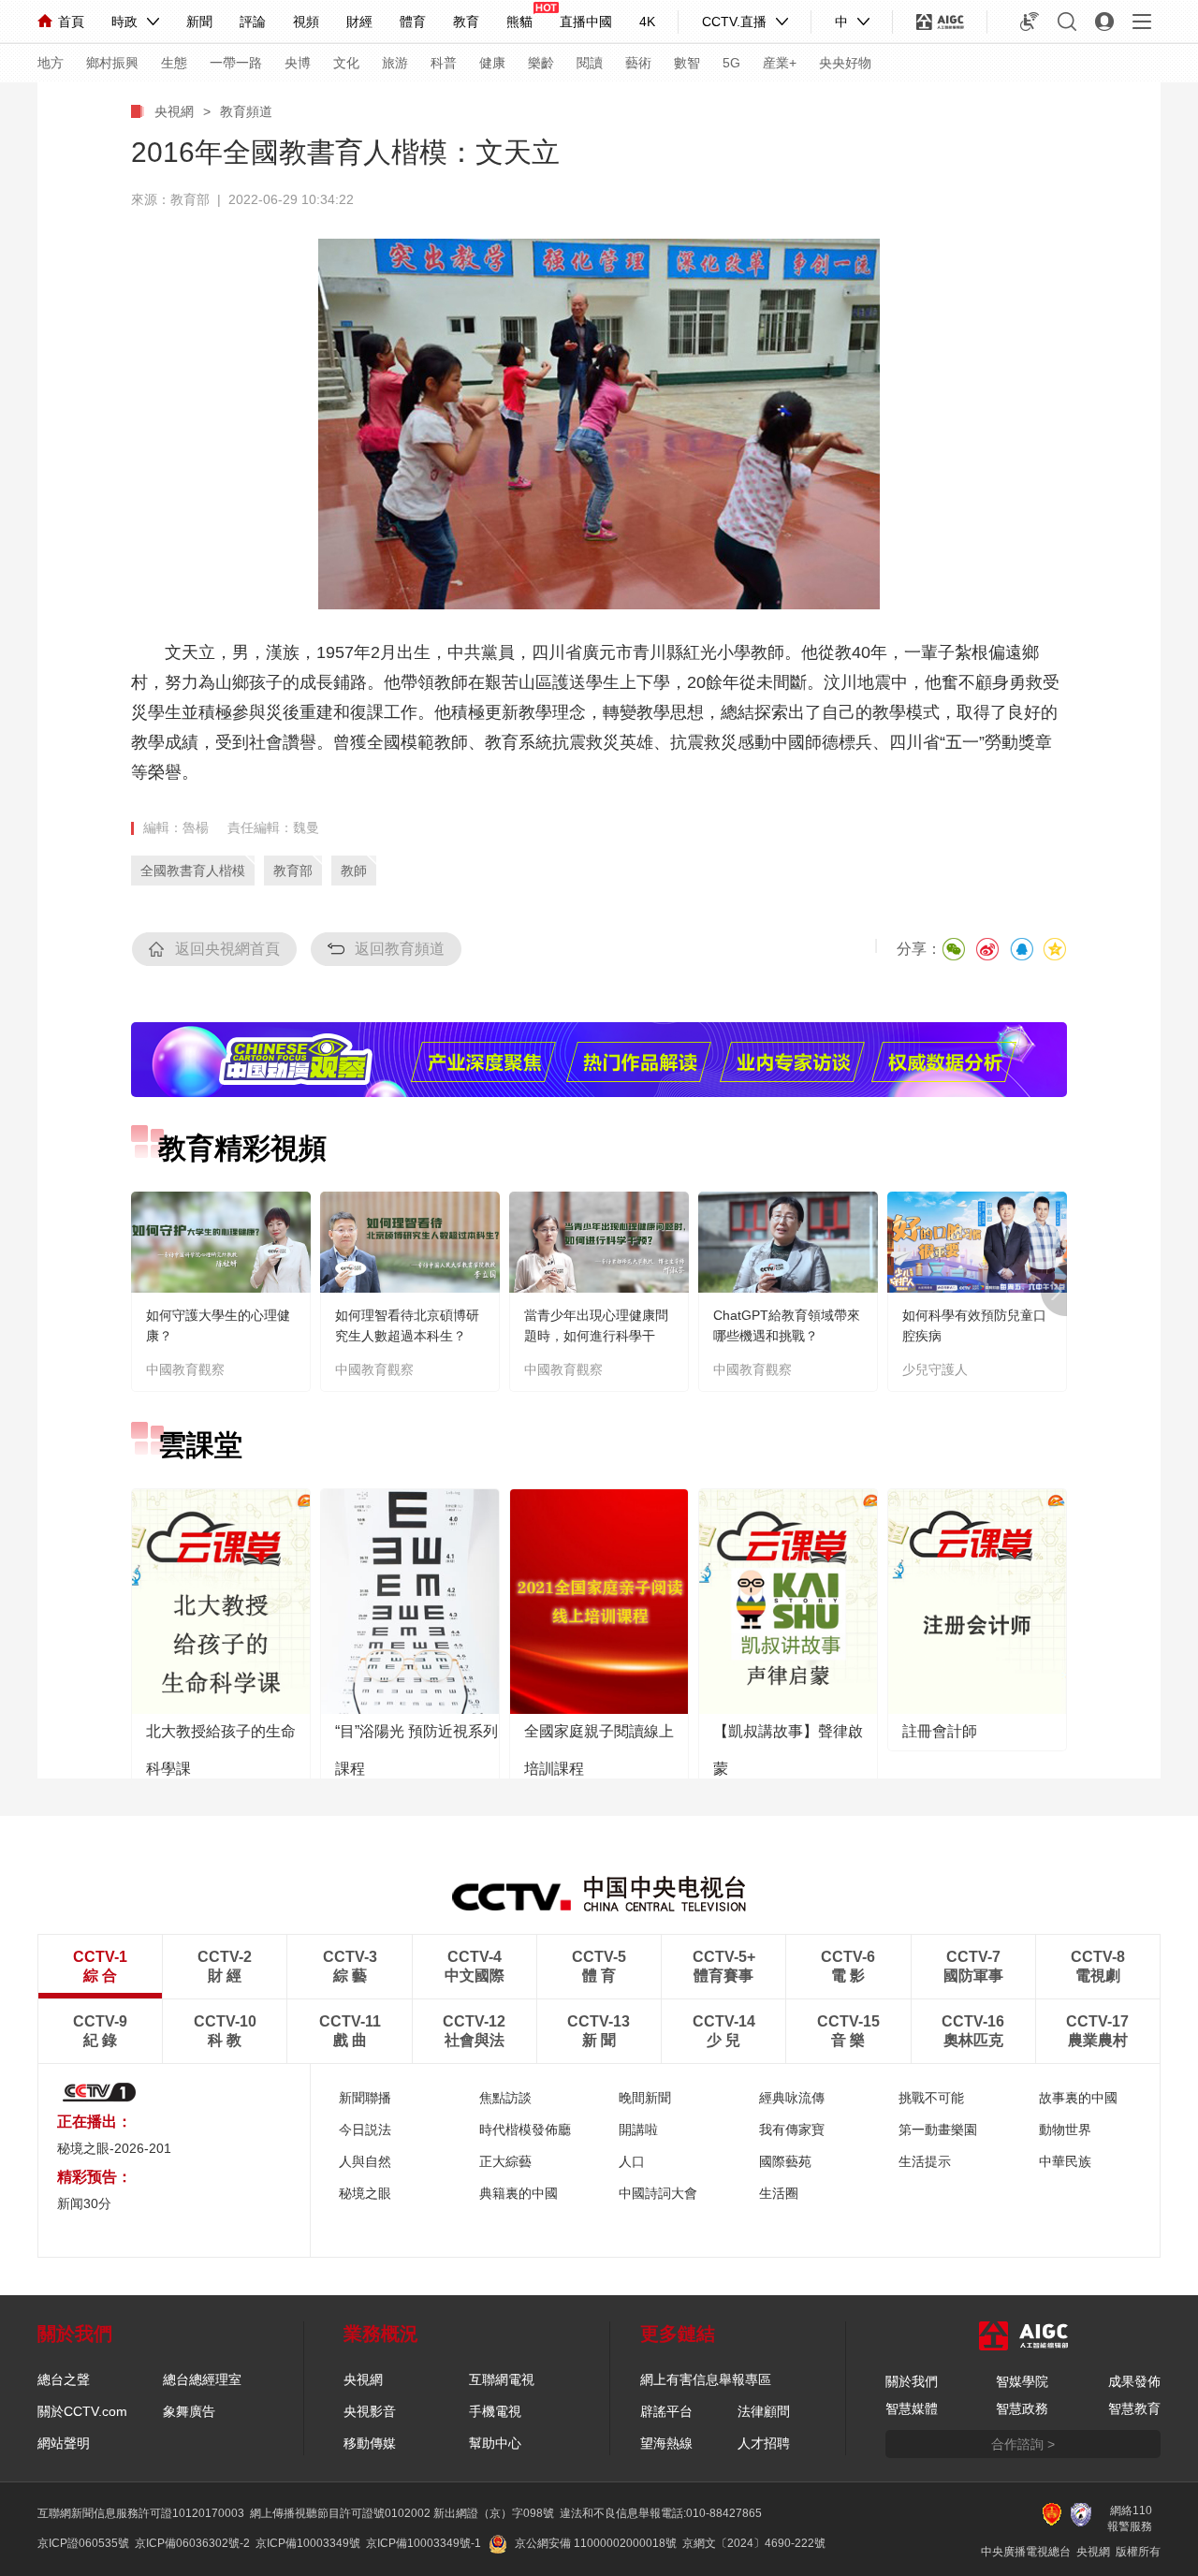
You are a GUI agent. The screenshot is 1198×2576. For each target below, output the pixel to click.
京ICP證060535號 (83, 2543)
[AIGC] (940, 22)
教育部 (293, 871)
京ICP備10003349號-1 (424, 2543)
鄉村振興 (112, 63)
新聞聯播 (365, 2098)
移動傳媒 (370, 2443)
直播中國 (586, 22)
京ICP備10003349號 (308, 2543)
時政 (124, 22)
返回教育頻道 (400, 949)
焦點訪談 (505, 2098)
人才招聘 (764, 2443)
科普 (444, 63)
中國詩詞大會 (658, 2193)
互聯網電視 (502, 2379)
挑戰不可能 (931, 2098)
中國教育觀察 (185, 1369)
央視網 (174, 111)
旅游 (395, 63)
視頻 (306, 22)
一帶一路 (236, 63)
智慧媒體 (912, 2408)
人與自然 (365, 2161)
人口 (632, 2161)
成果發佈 (1134, 2381)
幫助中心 (495, 2443)
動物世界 (1065, 2130)
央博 (298, 63)
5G (731, 63)
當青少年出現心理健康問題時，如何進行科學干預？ (596, 1336)
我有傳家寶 (792, 2130)
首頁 (71, 22)
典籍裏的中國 (519, 2193)
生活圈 (779, 2193)
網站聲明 (64, 2443)
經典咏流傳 (792, 2098)
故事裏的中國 (1078, 2098)
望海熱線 (666, 2443)
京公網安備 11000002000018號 (596, 2543)
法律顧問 (764, 2411)
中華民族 (1065, 2161)
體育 (413, 22)
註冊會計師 (940, 1731)
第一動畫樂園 (938, 2130)
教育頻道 (246, 111)
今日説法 (365, 2130)
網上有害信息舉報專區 (706, 2379)
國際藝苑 (785, 2161)
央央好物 (845, 63)
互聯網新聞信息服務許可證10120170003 (141, 2513)
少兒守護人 (935, 1369)
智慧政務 (1022, 2408)
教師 (354, 871)
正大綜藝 (505, 2161)
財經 (359, 22)
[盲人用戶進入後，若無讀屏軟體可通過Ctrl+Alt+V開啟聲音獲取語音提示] (1030, 22)
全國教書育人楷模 (193, 871)
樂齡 (541, 63)
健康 (492, 63)
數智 (687, 63)
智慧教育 (1134, 2408)
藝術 (638, 63)
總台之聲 (64, 2379)
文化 (346, 63)
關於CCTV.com (82, 2411)
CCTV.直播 (734, 22)
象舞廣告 (189, 2411)
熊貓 (519, 22)
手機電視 (495, 2411)
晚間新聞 (645, 2098)
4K (647, 22)
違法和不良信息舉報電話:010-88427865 (661, 2513)
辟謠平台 (666, 2411)
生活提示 (925, 2161)
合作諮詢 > (1023, 2444)
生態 (174, 63)
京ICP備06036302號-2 (192, 2543)
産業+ (780, 63)
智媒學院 (1022, 2381)
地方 (51, 63)
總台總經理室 (202, 2379)
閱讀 (590, 63)
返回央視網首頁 (227, 949)
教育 (466, 22)
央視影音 (370, 2411)
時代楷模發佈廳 (525, 2130)
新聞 (199, 22)
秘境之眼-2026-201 (114, 2148)
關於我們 (912, 2381)
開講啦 (638, 2130)
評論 (253, 22)
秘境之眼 (365, 2193)
